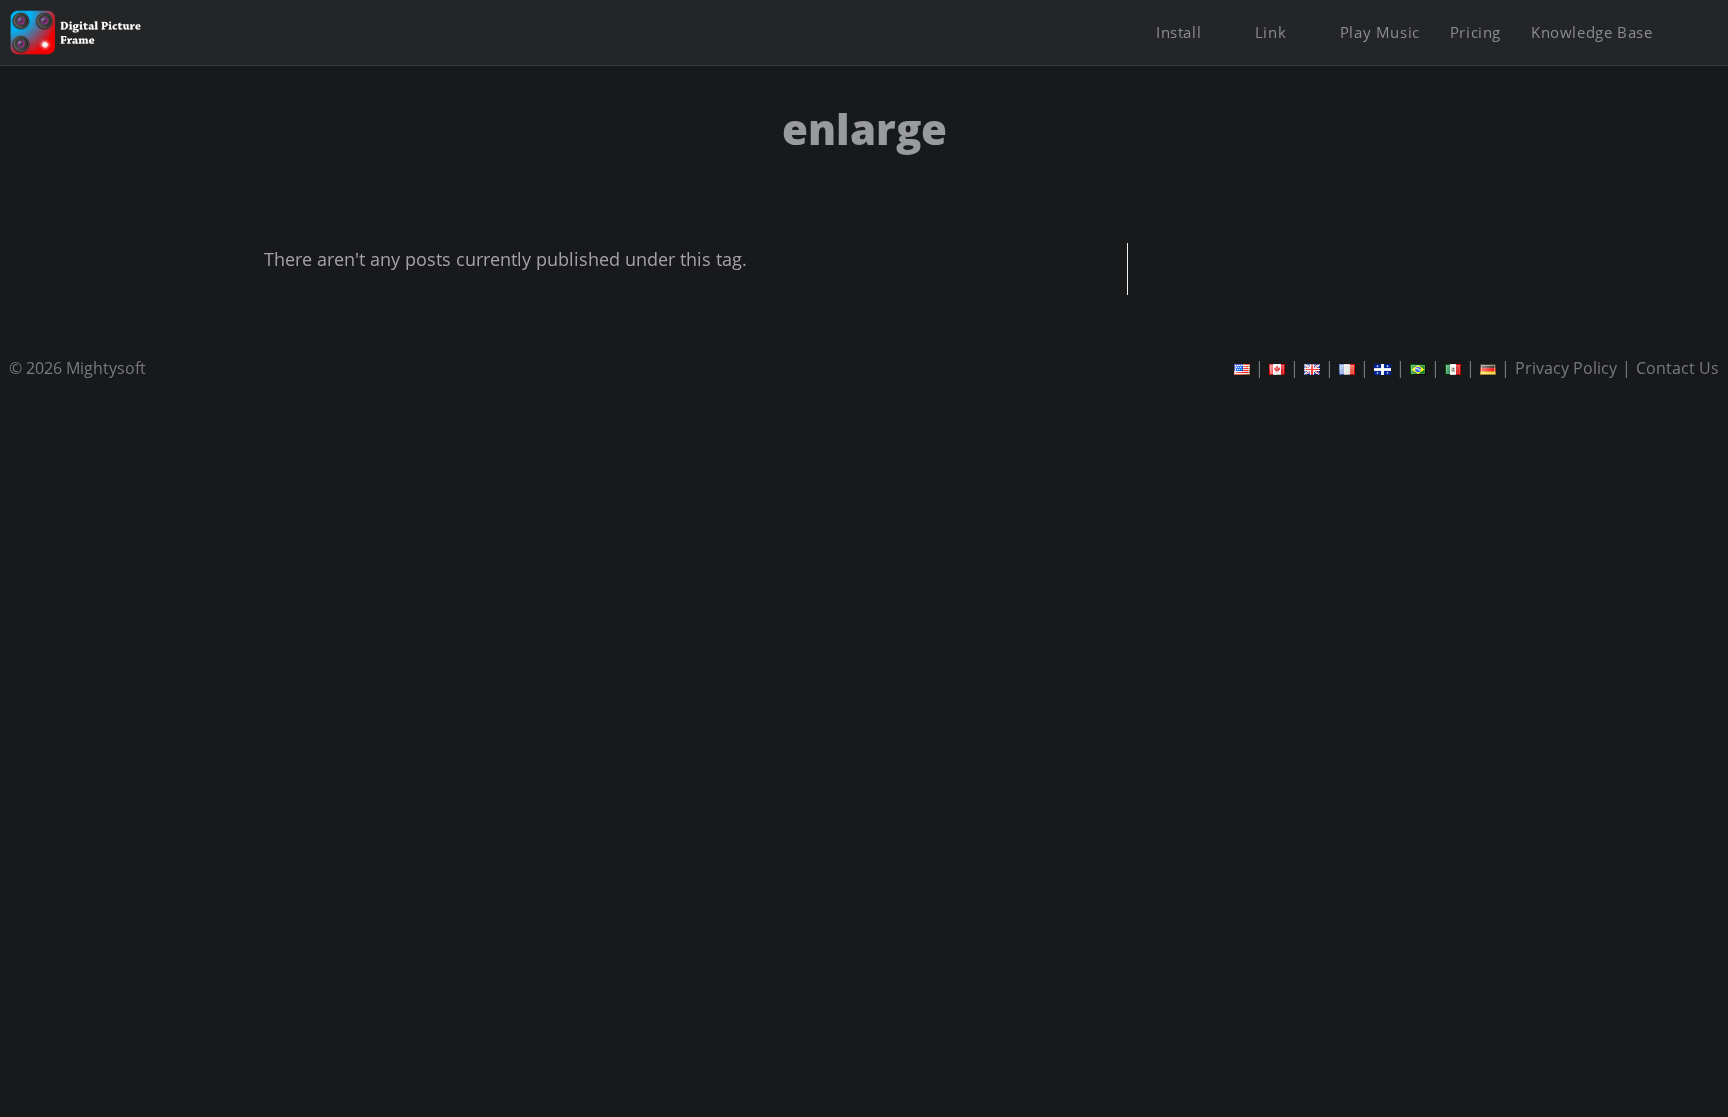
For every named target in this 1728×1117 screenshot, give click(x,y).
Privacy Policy (1566, 368)
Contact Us (1677, 368)
